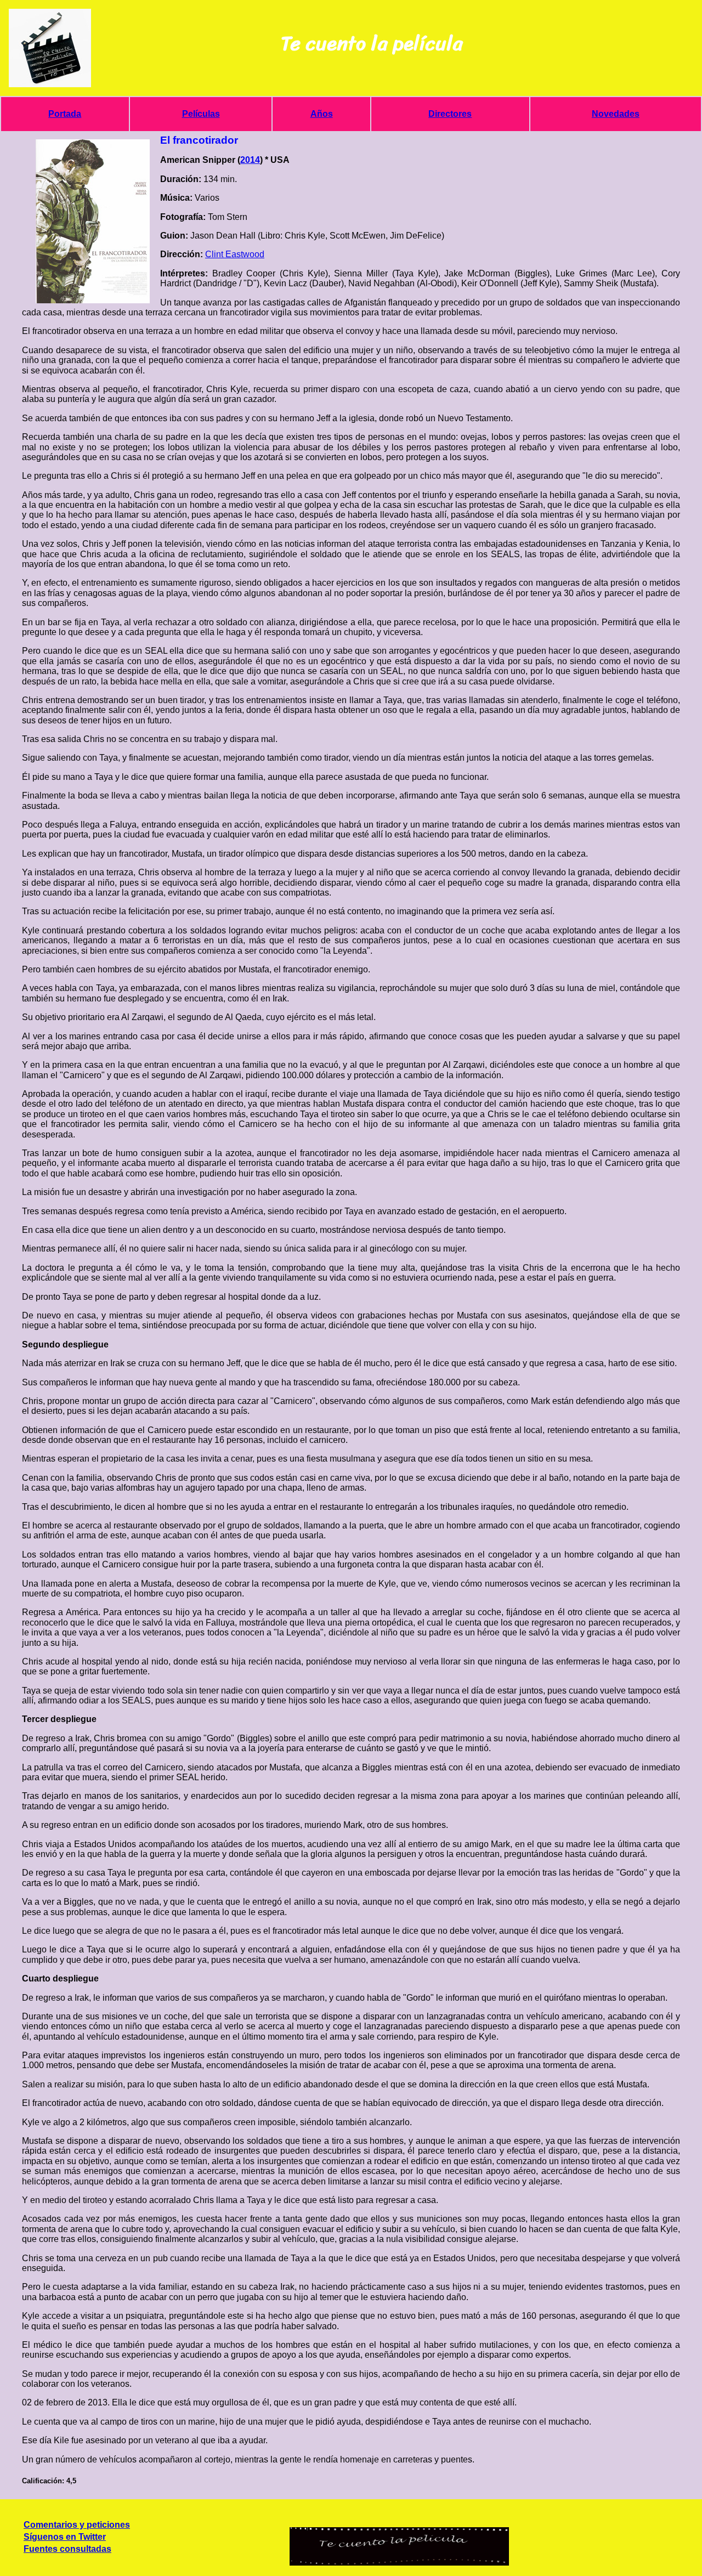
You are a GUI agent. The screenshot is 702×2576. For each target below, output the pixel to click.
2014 (250, 160)
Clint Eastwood (235, 254)
